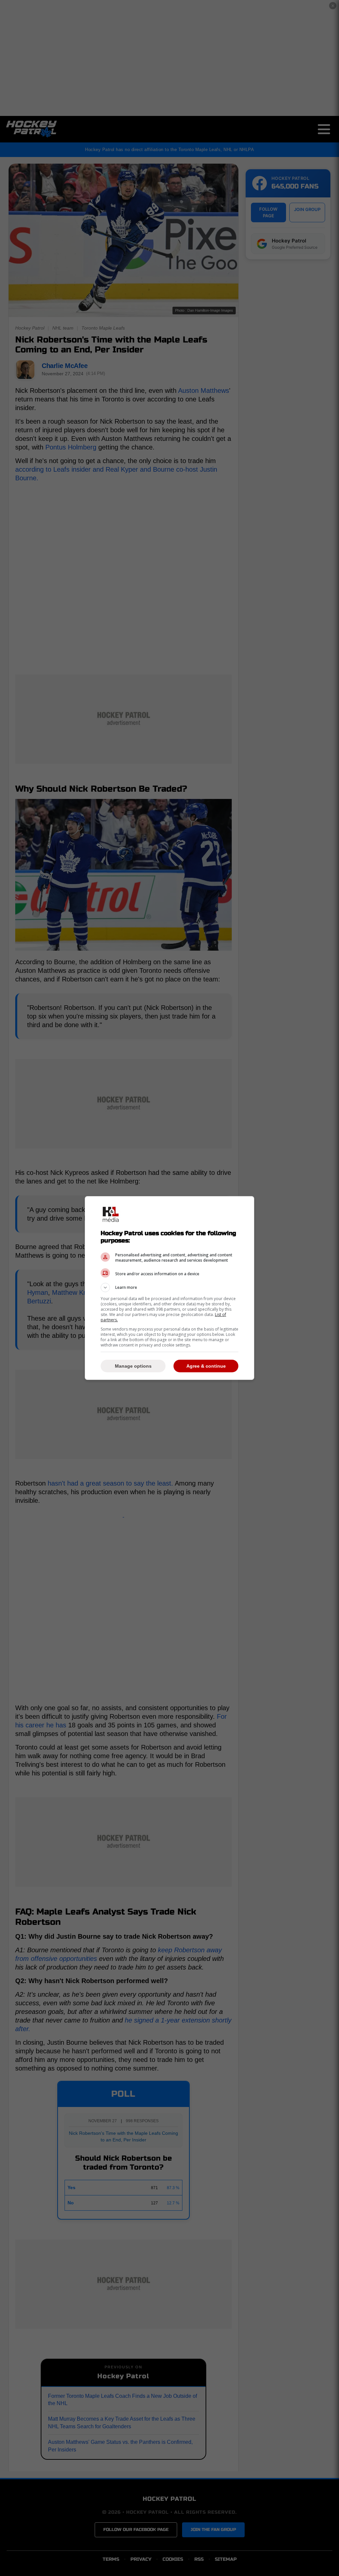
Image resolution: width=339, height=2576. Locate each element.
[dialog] (169, 1288)
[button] (169, 1288)
